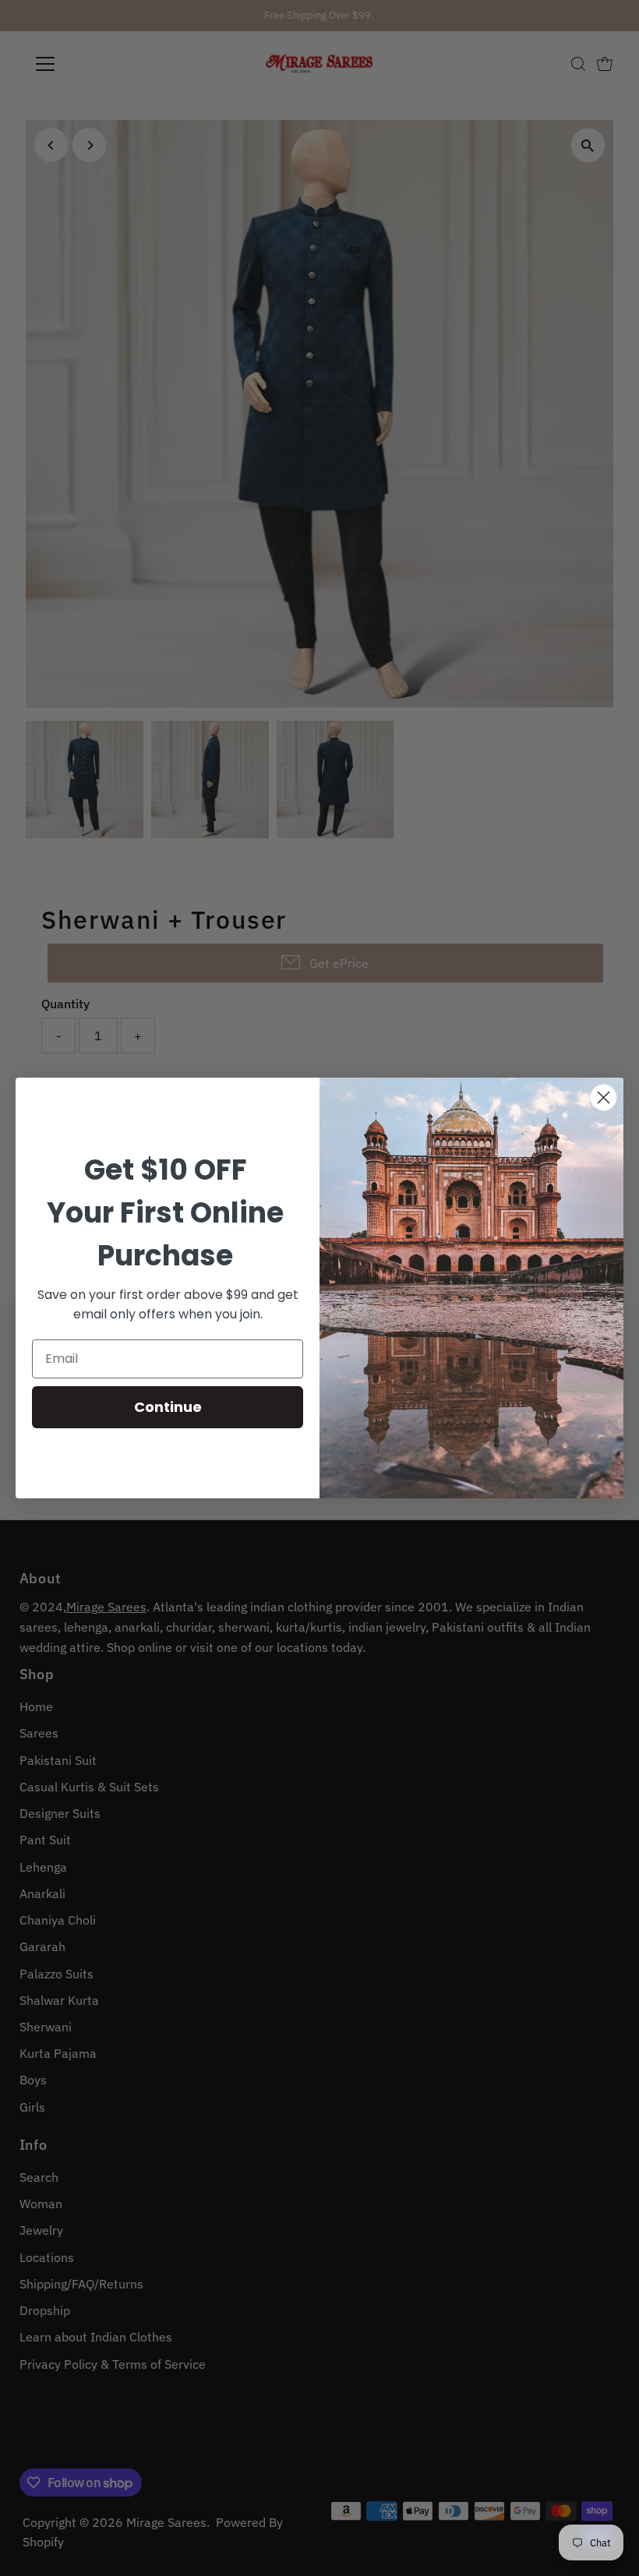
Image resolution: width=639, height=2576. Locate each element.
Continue (168, 1407)
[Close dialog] (604, 1097)
